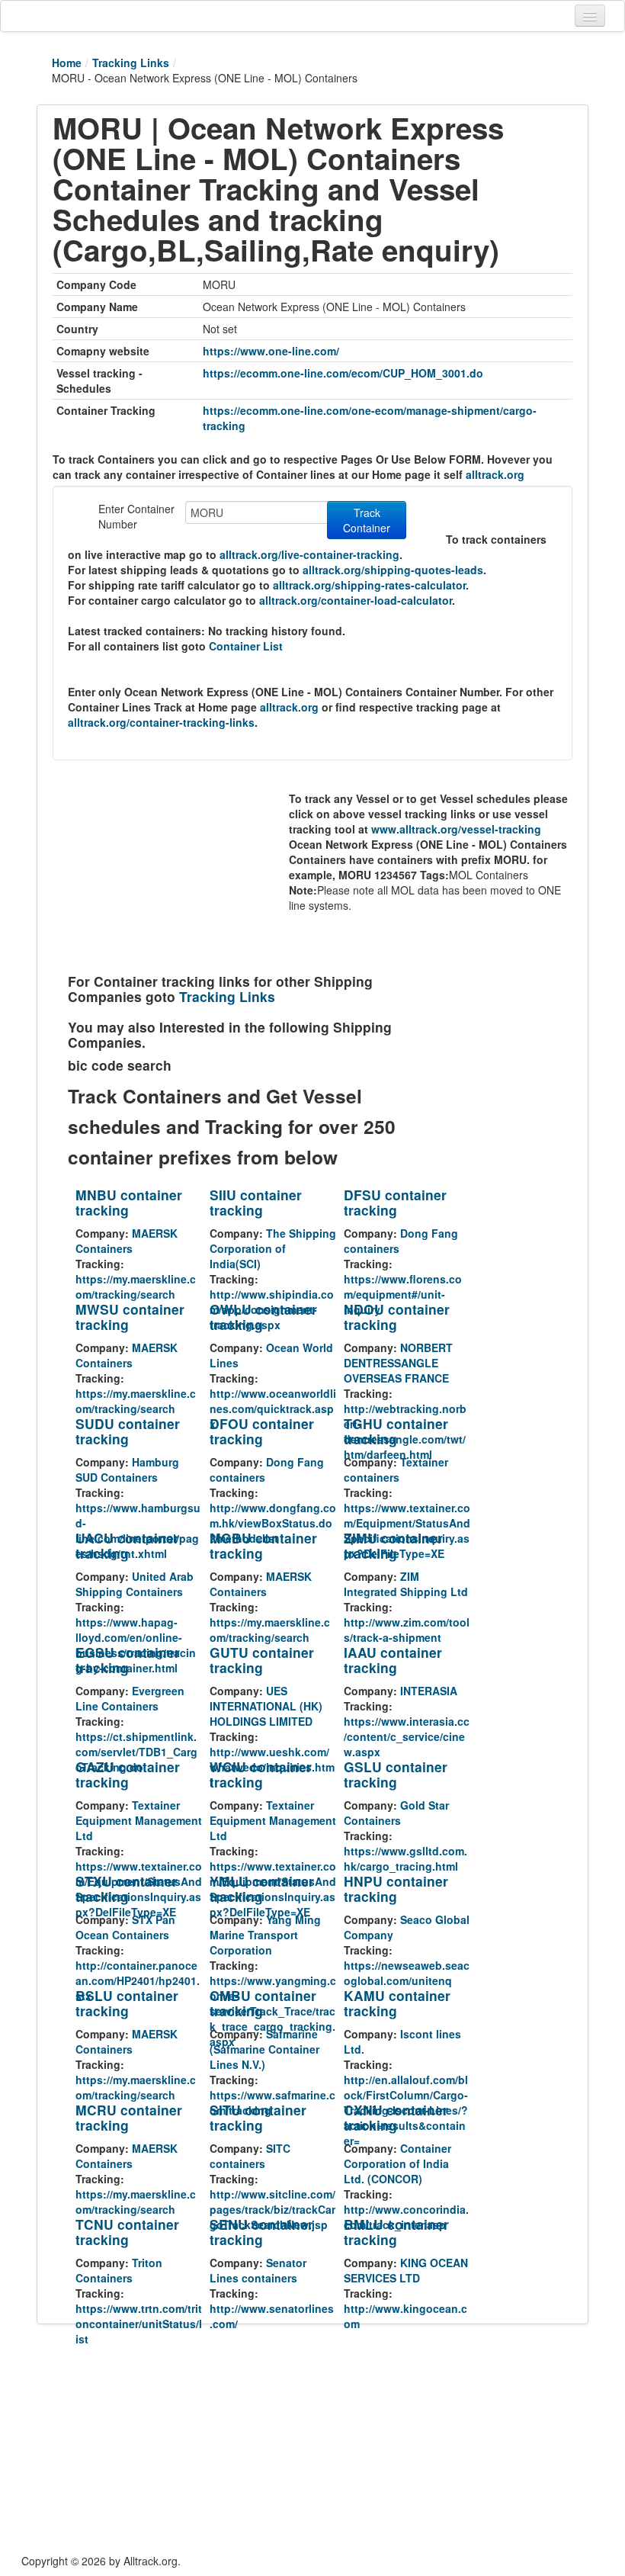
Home (67, 63)
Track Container (367, 520)
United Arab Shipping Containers (135, 1584)
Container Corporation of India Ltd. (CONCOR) (397, 2163)
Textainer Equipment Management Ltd (139, 1820)
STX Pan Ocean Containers (125, 1927)
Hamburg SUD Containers (127, 1469)
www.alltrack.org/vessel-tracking (456, 829)
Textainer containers (396, 1469)
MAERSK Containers (127, 1241)
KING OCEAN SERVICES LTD (406, 2270)
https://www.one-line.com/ (271, 351)
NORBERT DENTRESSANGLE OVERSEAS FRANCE (398, 1363)
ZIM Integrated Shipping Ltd (406, 1584)
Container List (246, 646)
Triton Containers (119, 2270)
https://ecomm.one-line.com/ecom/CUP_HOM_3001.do (343, 373)
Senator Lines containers (258, 2270)
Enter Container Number (136, 516)
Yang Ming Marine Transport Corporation (265, 1935)
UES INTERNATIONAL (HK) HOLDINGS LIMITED (266, 1706)
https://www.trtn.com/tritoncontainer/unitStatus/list (139, 2324)
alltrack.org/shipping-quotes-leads (393, 570)
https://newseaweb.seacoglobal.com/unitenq (407, 1973)
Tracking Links (131, 63)
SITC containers (250, 2156)
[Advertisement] (178, 871)
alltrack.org (495, 474)
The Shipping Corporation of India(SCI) (273, 1248)
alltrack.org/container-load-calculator (356, 600)
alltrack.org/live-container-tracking (309, 554)
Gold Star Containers (396, 1813)
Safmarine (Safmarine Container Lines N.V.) (264, 2049)
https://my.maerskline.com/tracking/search (136, 1286)
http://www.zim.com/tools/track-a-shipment (407, 1630)
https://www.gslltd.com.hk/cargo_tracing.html (405, 1858)
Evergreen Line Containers (130, 1698)
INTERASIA (429, 1691)
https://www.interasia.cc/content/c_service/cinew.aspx (407, 1736)
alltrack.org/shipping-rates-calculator (369, 585)
